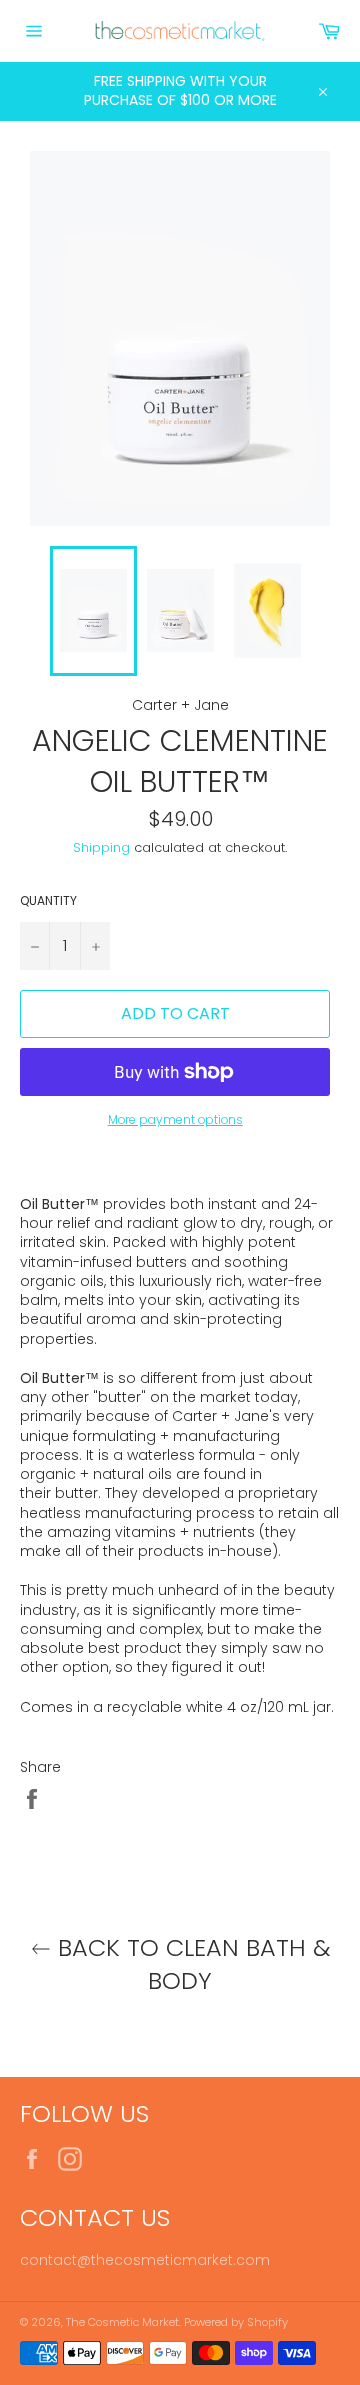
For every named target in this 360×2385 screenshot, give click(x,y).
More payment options (175, 1120)
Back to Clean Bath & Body (190, 1964)
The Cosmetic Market (122, 2322)
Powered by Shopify (236, 2322)
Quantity (48, 901)
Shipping (101, 847)
